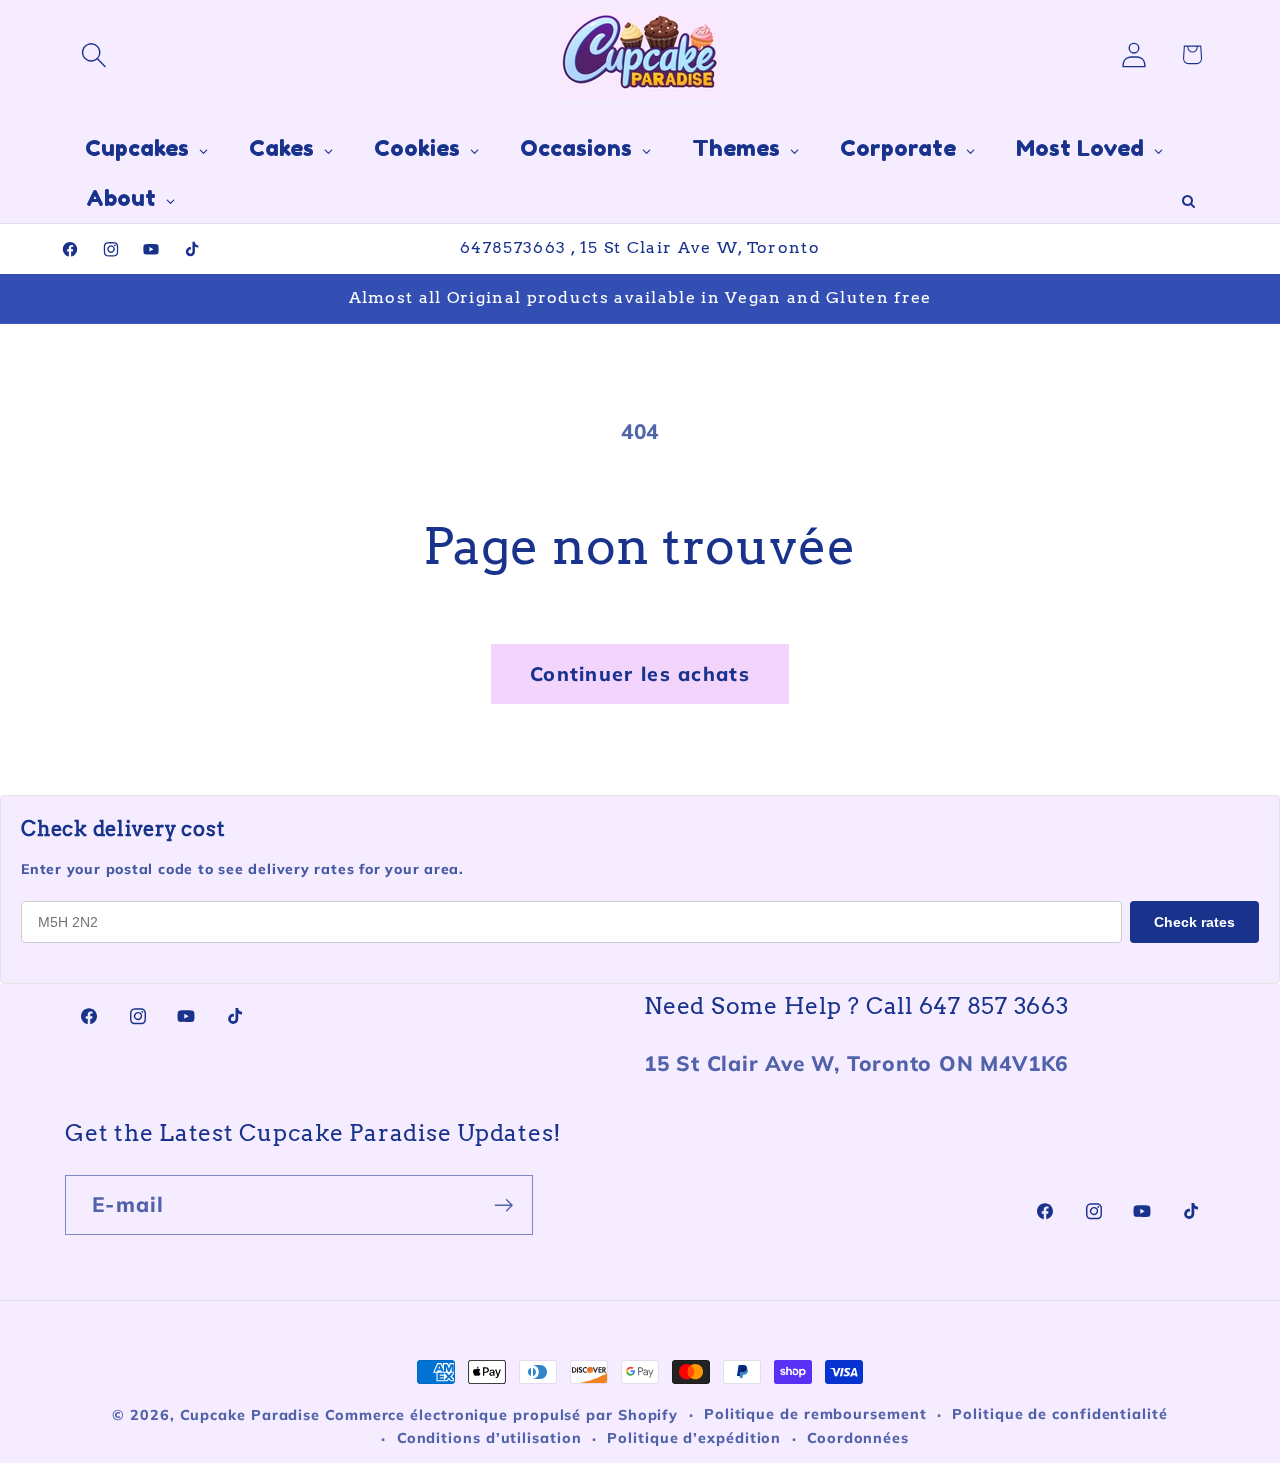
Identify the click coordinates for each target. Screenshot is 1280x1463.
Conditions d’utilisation (489, 1438)
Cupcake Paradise (250, 1415)
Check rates (1194, 922)
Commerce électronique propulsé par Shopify (501, 1415)
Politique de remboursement (815, 1414)
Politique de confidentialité (1059, 1414)
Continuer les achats (640, 673)
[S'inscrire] (503, 1205)
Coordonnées (858, 1438)
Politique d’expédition (694, 1438)
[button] (93, 54)
